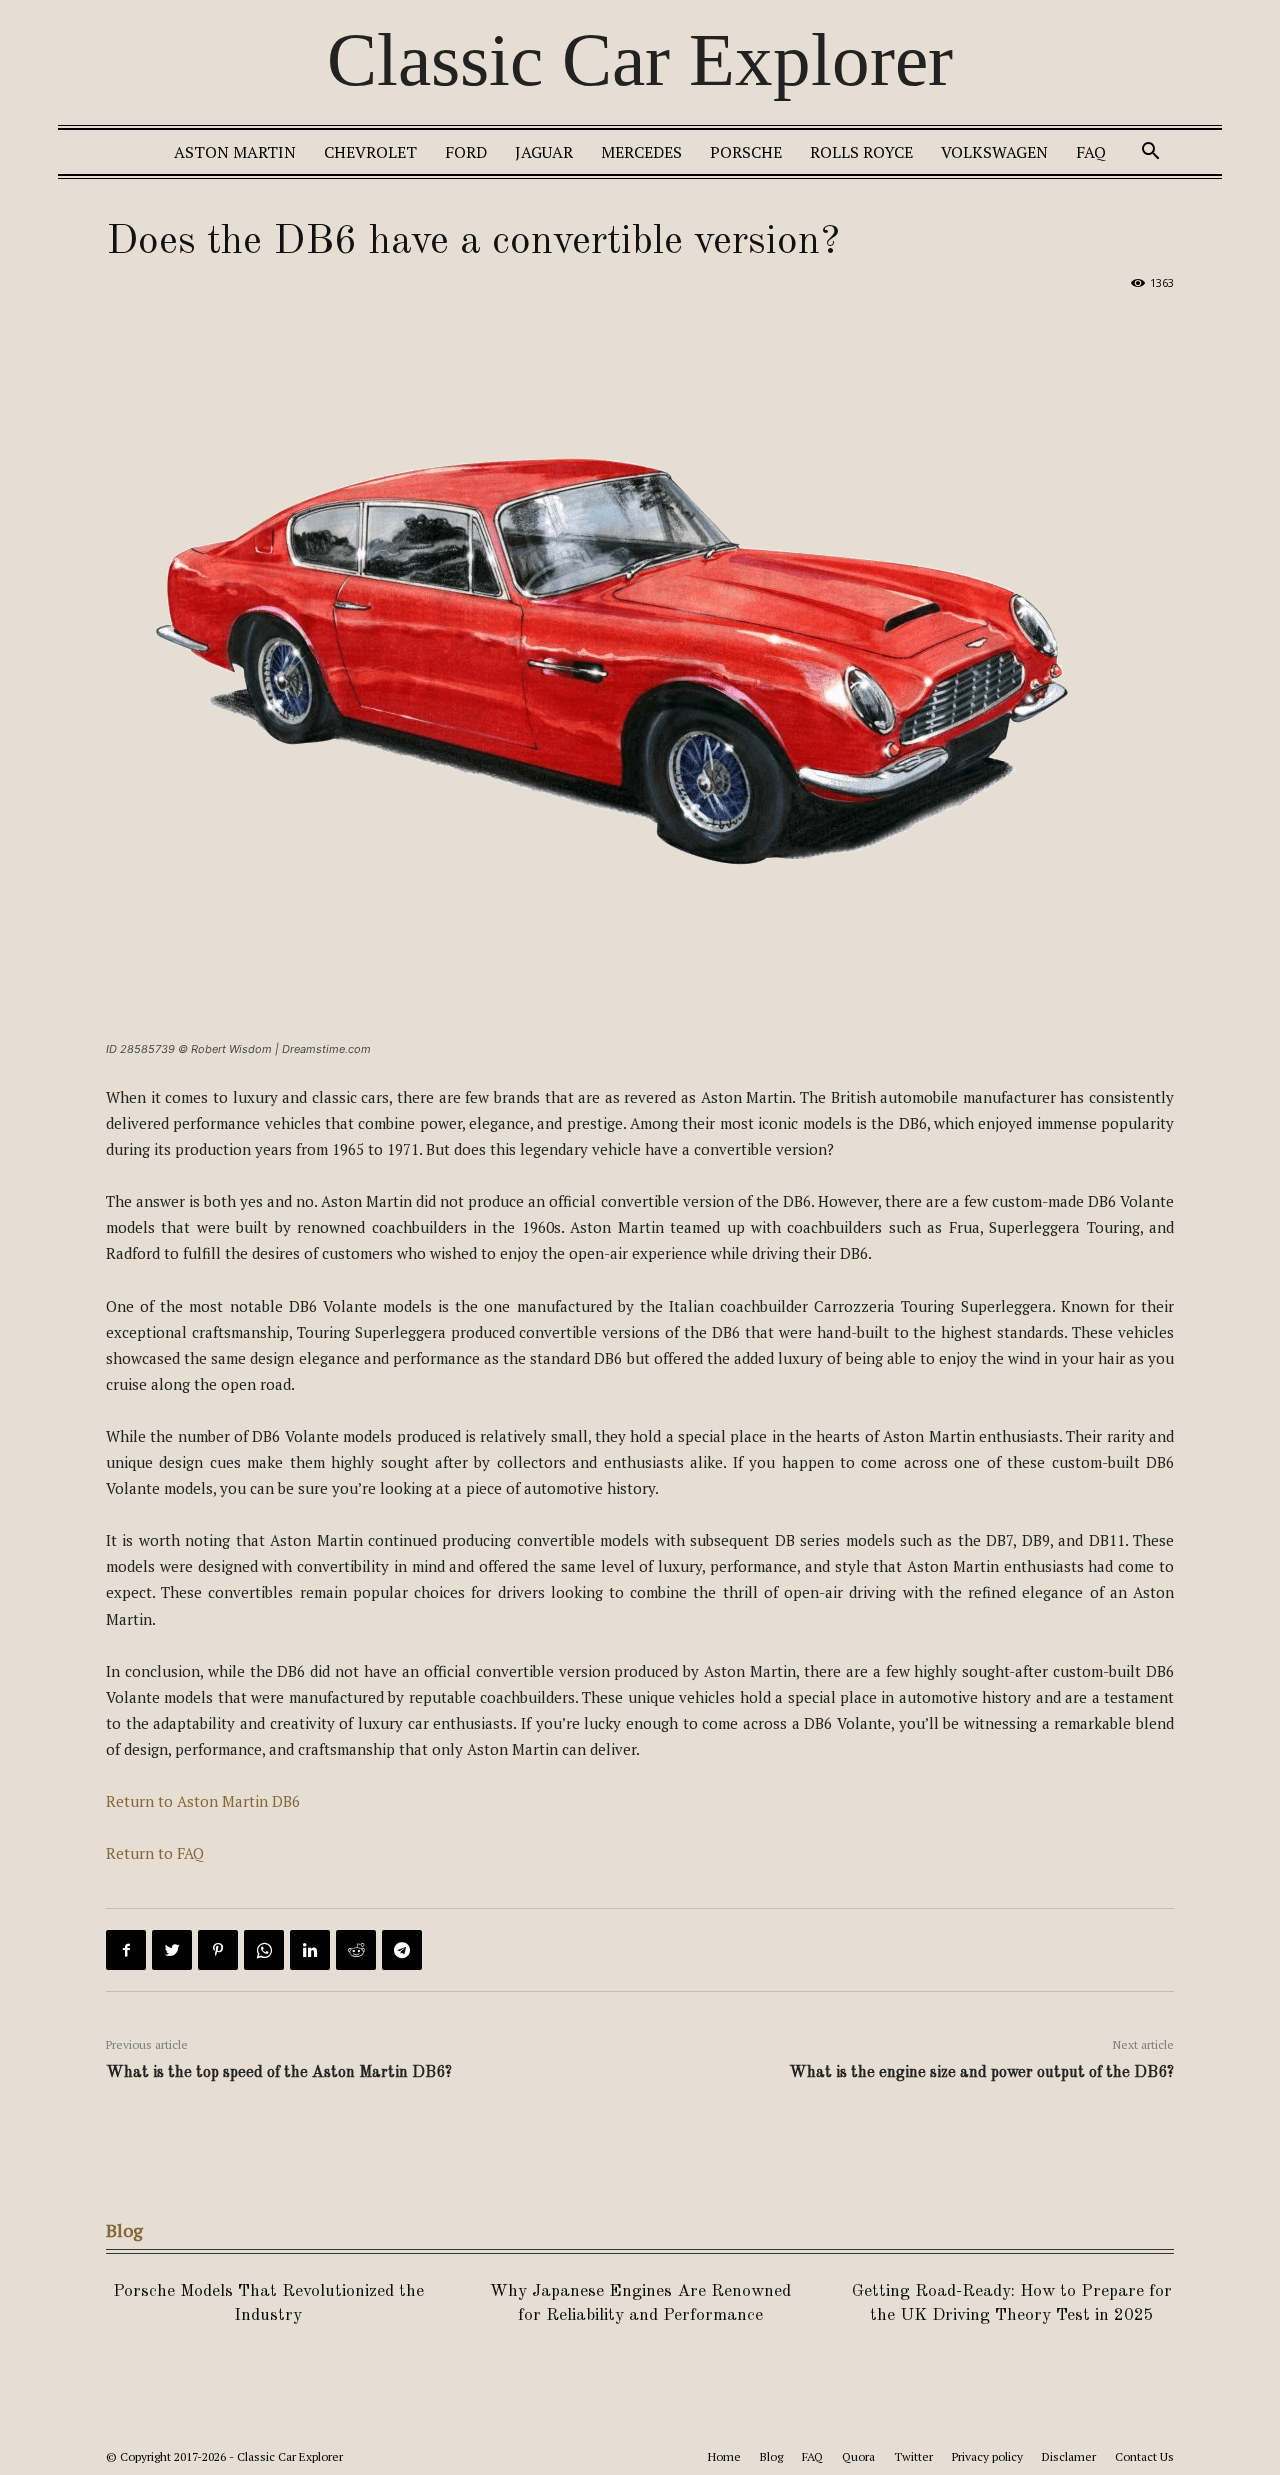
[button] (1150, 153)
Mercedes (641, 152)
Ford (466, 152)
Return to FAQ (155, 1853)
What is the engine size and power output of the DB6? (981, 2073)
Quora (858, 2456)
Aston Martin (235, 152)
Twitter (913, 2456)
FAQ (1091, 152)
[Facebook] (126, 1950)
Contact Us (1144, 2456)
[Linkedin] (310, 1950)
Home (724, 2456)
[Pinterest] (218, 1950)
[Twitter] (172, 1950)
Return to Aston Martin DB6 (203, 1801)
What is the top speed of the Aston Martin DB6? (279, 2073)
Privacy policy (987, 2456)
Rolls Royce (861, 152)
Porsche (746, 152)
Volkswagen (994, 152)
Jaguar (544, 152)
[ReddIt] (356, 1950)
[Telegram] (402, 1950)
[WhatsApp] (264, 1950)
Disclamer (1069, 2456)
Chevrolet (370, 152)
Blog (771, 2456)
